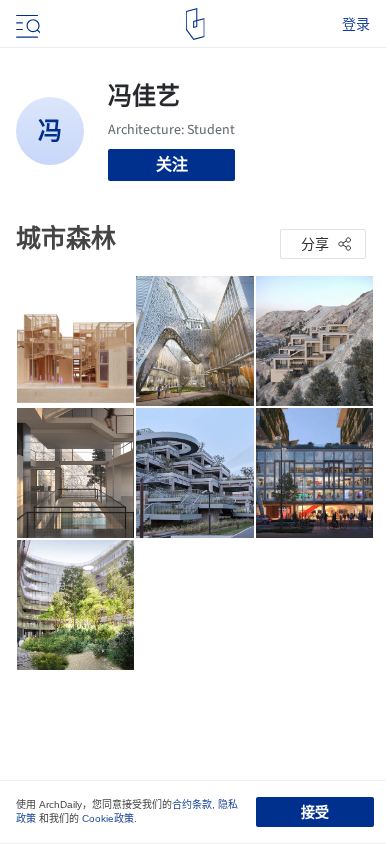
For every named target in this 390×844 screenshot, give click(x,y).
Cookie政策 (108, 818)
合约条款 (192, 804)
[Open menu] (26, 24)
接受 (315, 812)
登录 (356, 24)
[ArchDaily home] (195, 24)
